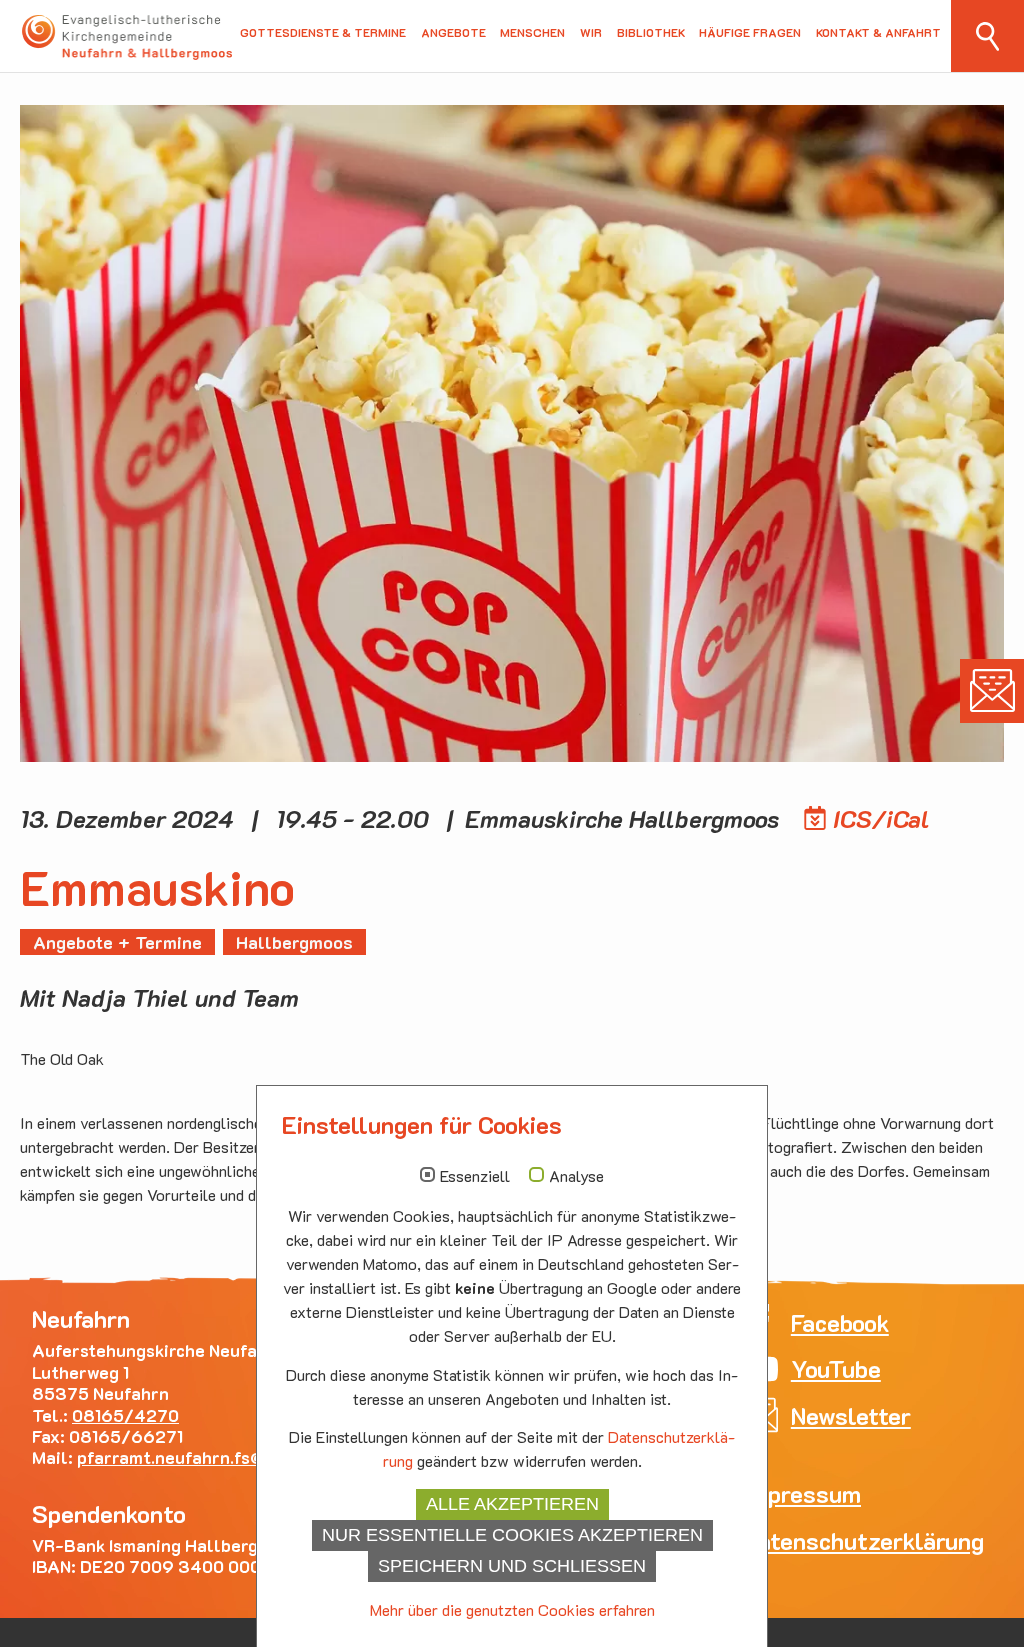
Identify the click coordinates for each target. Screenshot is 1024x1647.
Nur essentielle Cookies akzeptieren (512, 1535)
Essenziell (475, 1176)
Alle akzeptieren (512, 1504)
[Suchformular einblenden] (987, 36)
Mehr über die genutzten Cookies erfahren (512, 1609)
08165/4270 (125, 1415)
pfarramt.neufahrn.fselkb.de (200, 1457)
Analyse (576, 1176)
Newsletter (992, 691)
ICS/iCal (881, 818)
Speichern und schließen (512, 1566)
